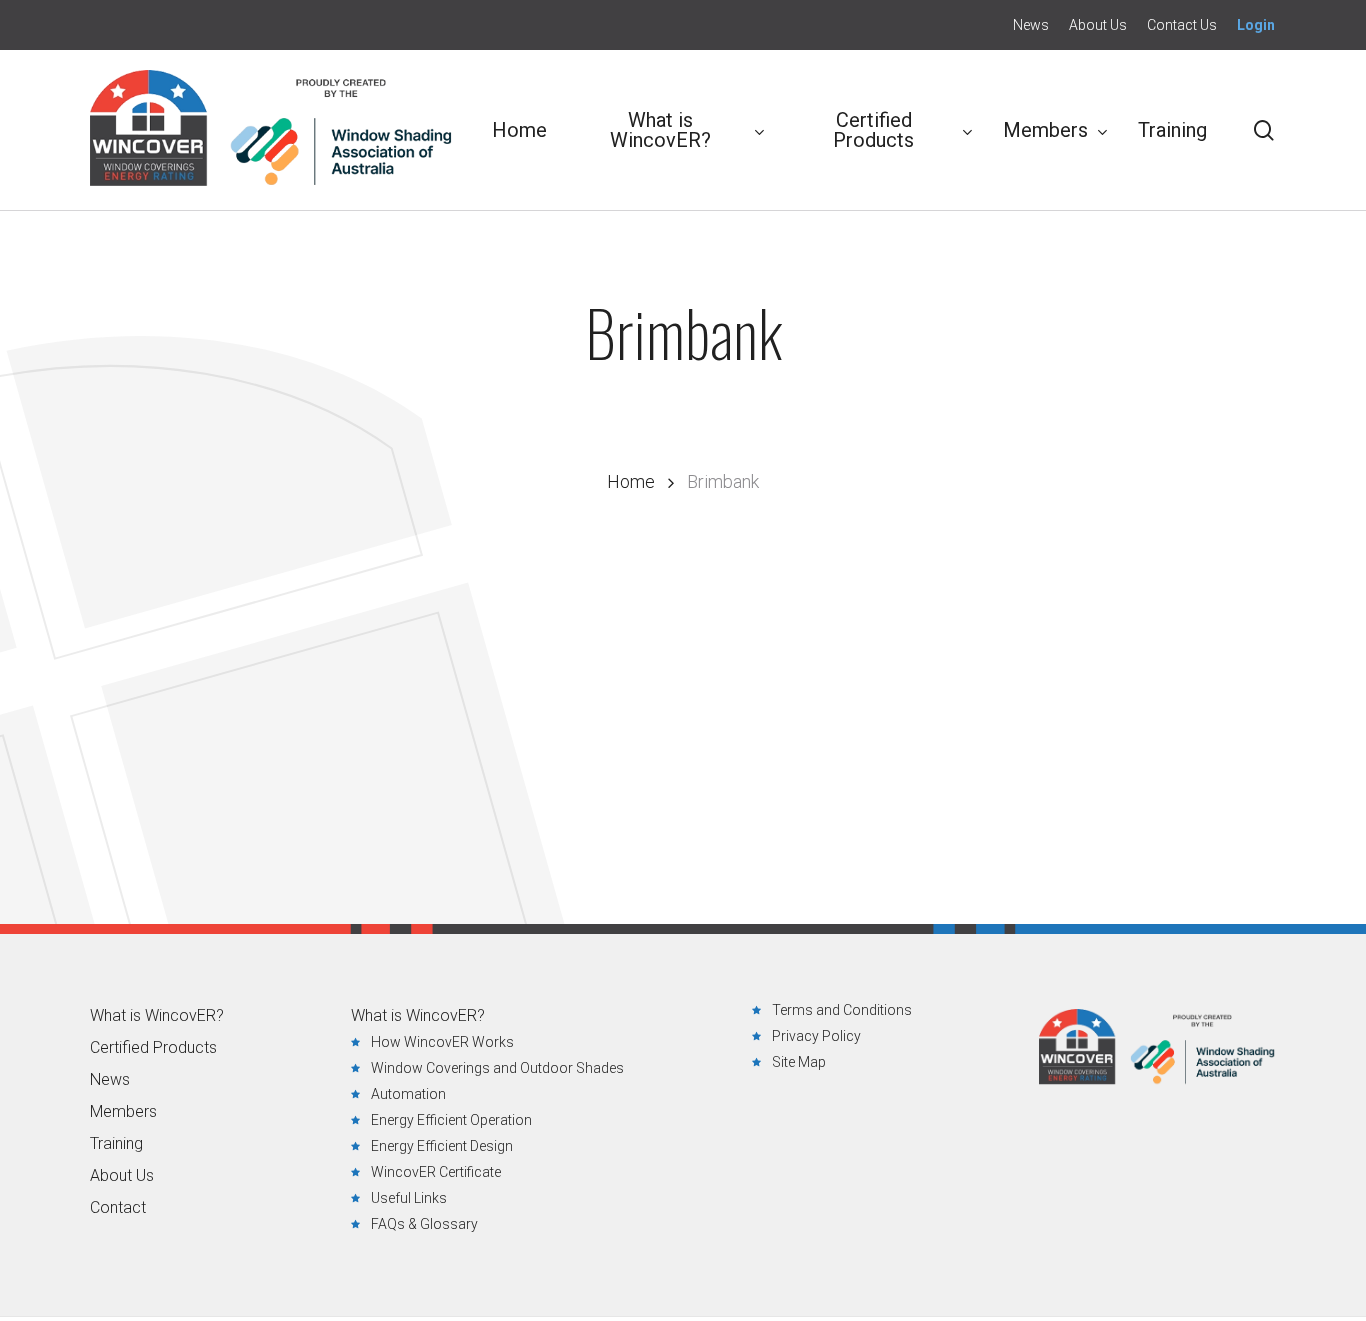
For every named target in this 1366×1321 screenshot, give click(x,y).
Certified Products (153, 1048)
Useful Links (409, 1198)
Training (116, 1144)
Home (631, 481)
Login (1256, 25)
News (110, 1080)
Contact (118, 1208)
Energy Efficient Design (442, 1146)
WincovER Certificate (436, 1172)
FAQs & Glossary (424, 1224)
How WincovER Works (442, 1042)
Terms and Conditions (842, 1010)
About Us (122, 1176)
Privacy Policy (816, 1036)
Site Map (799, 1062)
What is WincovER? (157, 1016)
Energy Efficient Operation (451, 1120)
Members (123, 1112)
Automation (408, 1094)
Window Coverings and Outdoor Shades (497, 1068)
